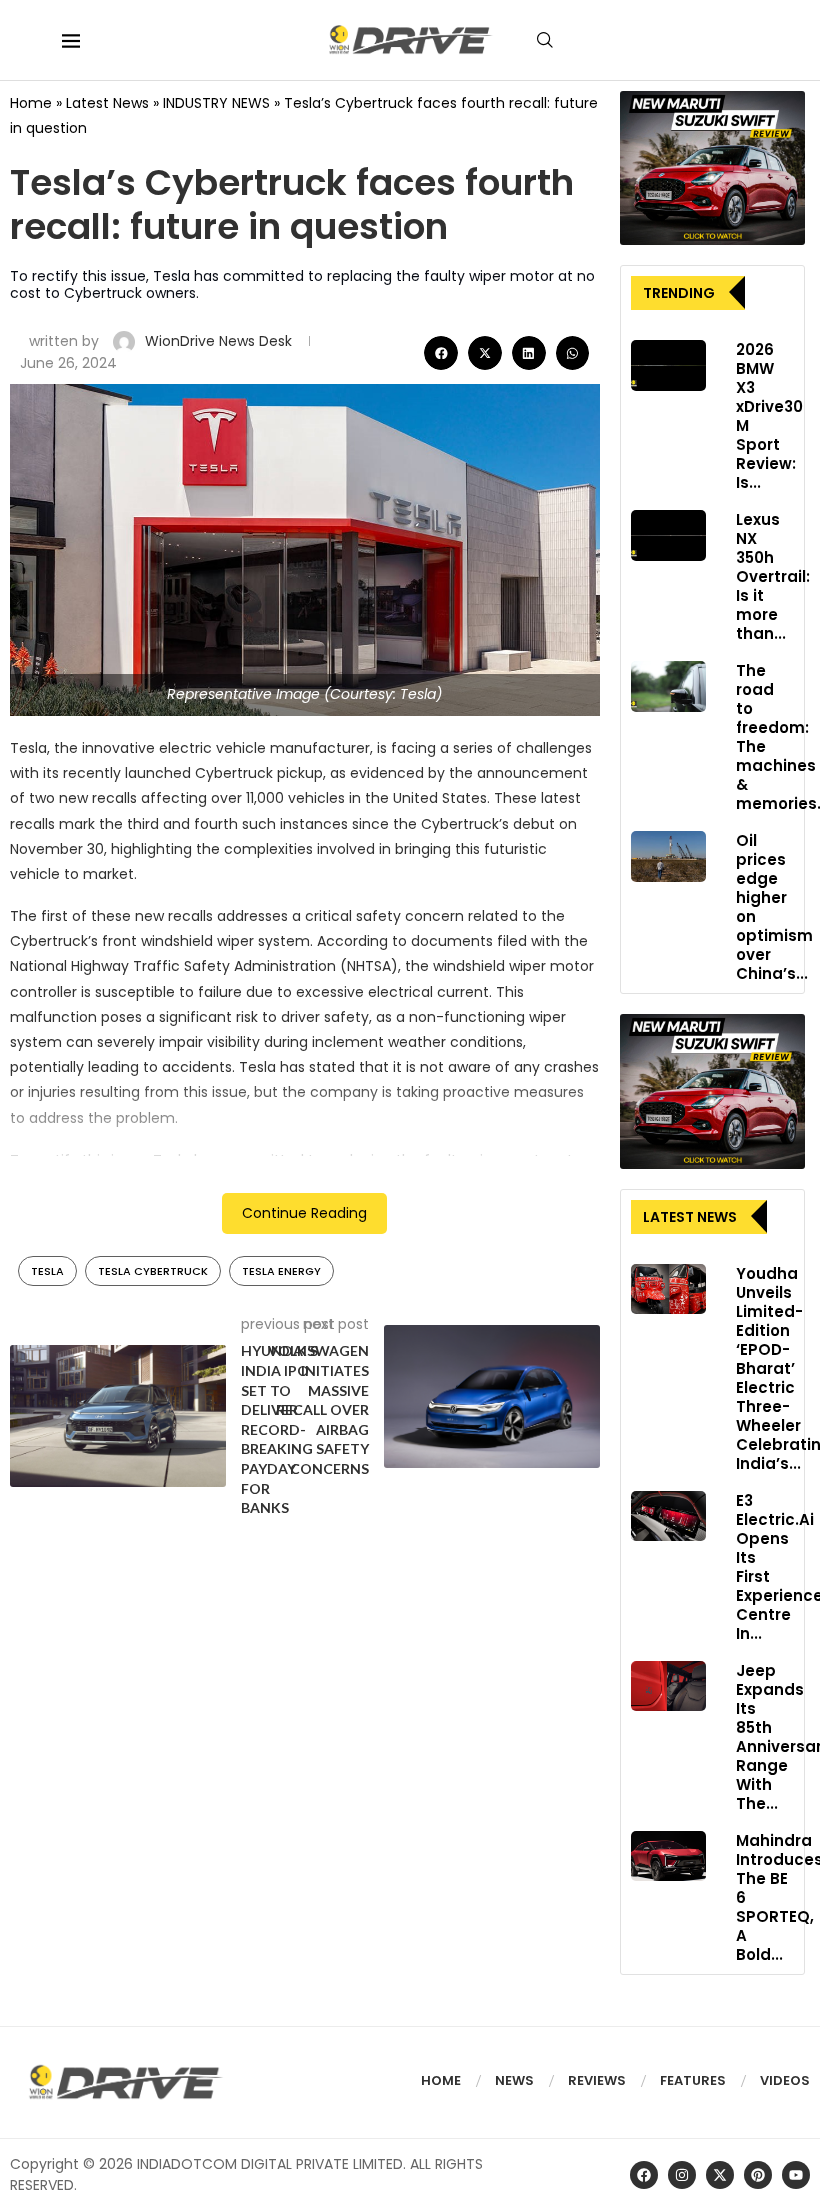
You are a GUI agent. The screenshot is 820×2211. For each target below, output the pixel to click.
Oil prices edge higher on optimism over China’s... (774, 907)
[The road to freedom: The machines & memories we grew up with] (668, 686)
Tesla (47, 1271)
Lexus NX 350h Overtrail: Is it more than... (773, 576)
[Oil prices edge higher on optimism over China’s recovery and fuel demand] (668, 856)
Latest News (107, 103)
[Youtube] (796, 2175)
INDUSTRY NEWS (216, 103)
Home (31, 103)
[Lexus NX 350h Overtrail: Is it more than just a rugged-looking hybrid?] (668, 535)
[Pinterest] (758, 2175)
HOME (441, 2080)
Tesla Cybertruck (153, 1271)
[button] (441, 353)
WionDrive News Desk (220, 341)
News (514, 2080)
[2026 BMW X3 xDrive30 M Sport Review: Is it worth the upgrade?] (668, 365)
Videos (785, 2080)
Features (693, 2080)
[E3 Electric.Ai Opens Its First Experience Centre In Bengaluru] (668, 1516)
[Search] (545, 40)
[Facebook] (644, 2175)
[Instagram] (682, 2175)
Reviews (597, 2080)
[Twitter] (720, 2175)
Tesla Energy (281, 1271)
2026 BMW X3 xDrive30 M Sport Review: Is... (769, 416)
